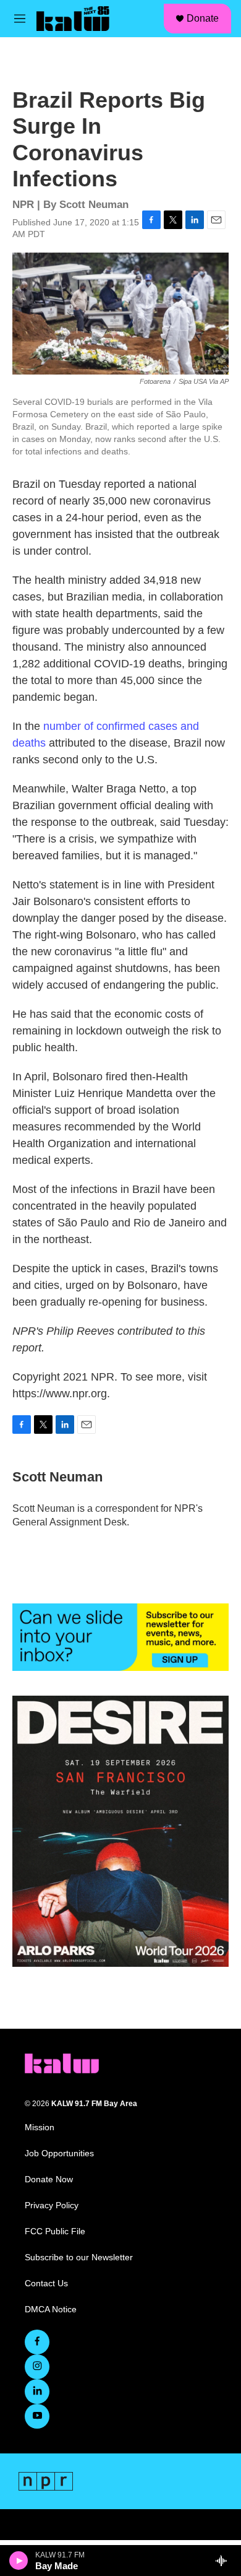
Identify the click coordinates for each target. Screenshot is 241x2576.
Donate (203, 18)
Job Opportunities (59, 2153)
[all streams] (225, 2561)
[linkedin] (37, 2392)
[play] (19, 2561)
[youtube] (37, 2416)
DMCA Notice (51, 2309)
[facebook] (37, 2342)
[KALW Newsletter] (120, 1637)
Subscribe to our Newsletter (79, 2257)
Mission (40, 2127)
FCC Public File (55, 2231)
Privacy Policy (52, 2205)
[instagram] (37, 2367)
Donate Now (49, 2179)
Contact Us (46, 2283)
